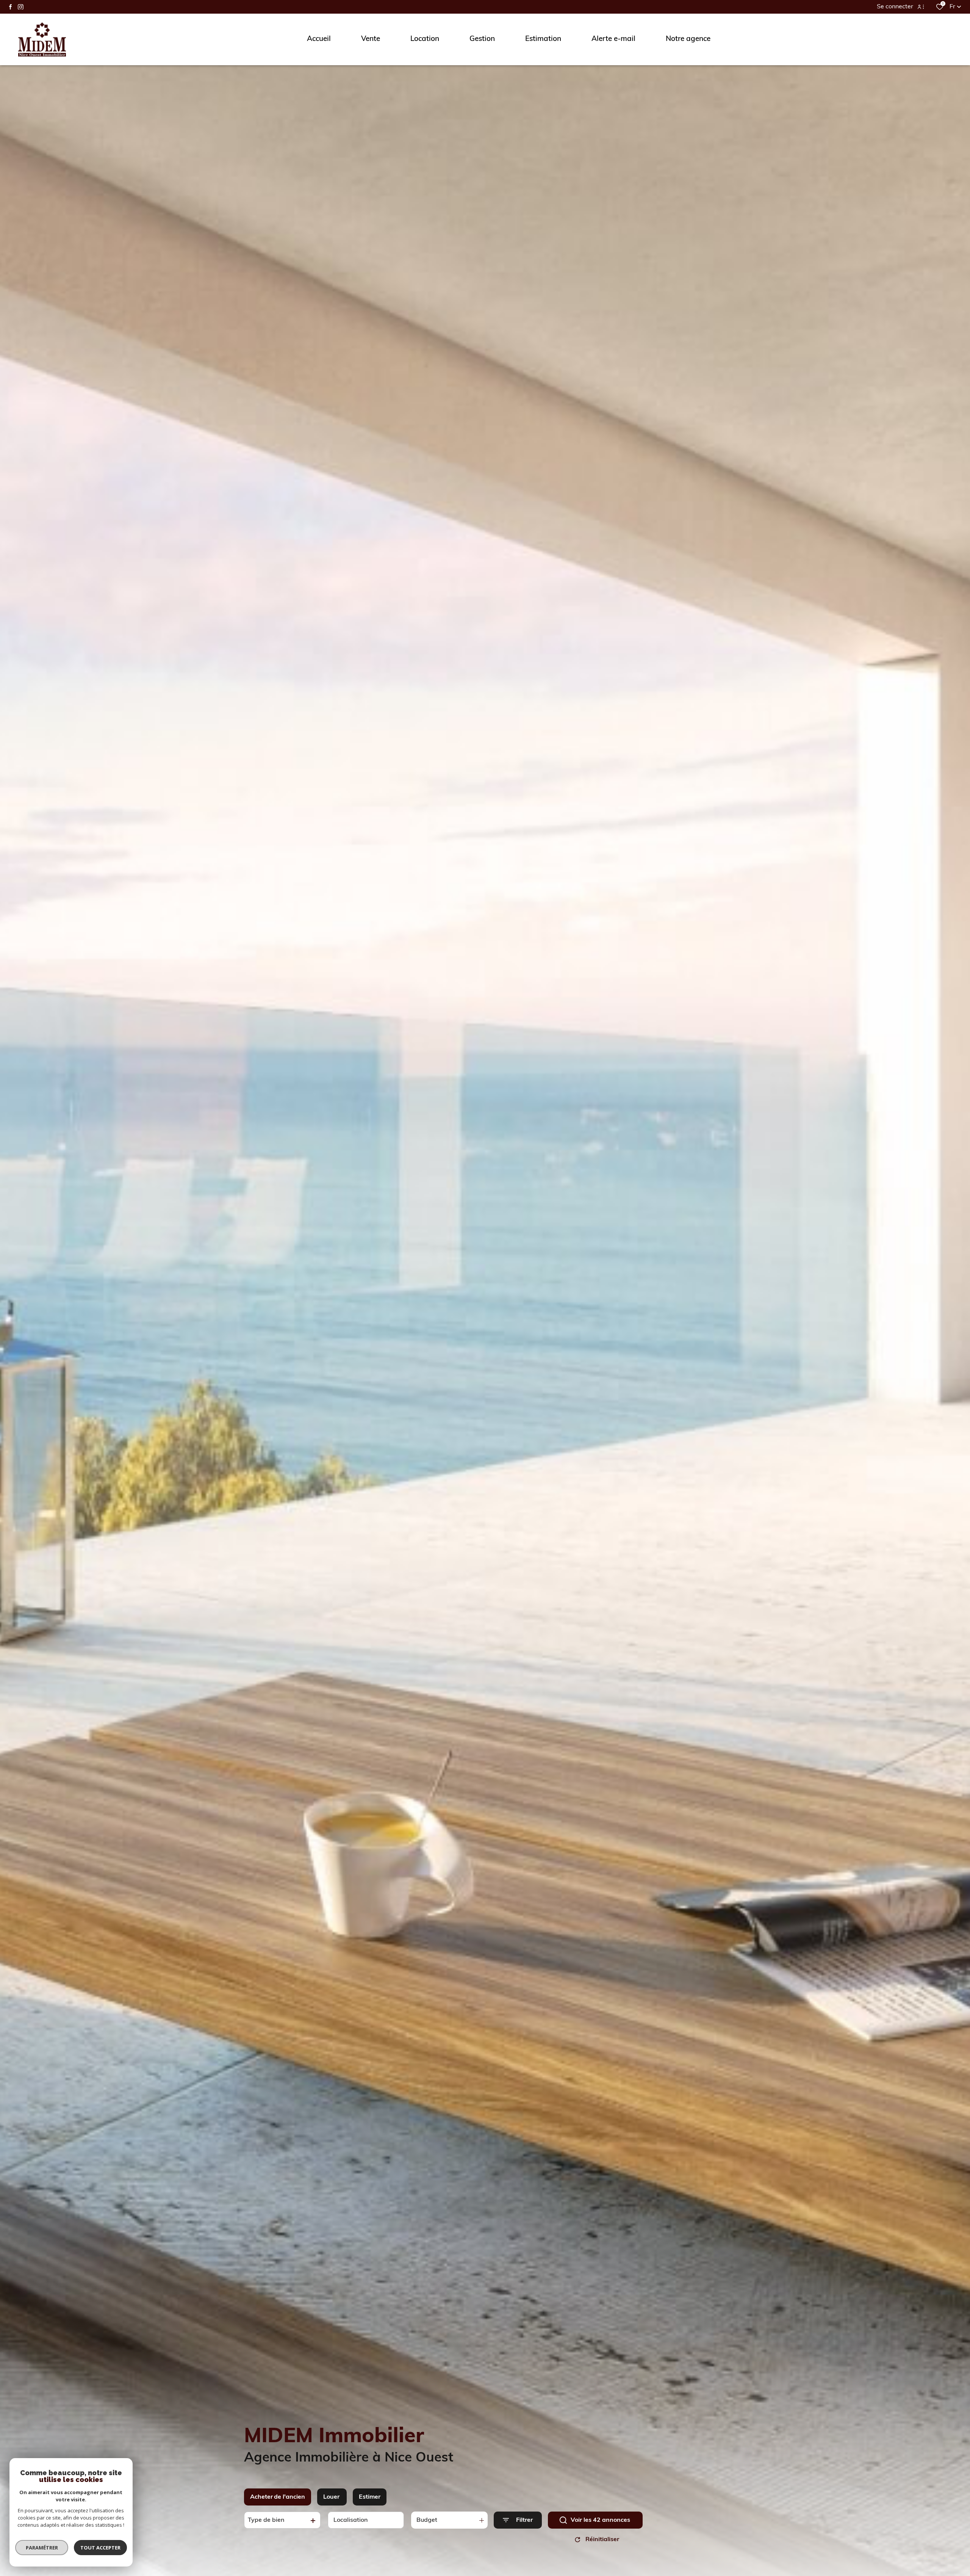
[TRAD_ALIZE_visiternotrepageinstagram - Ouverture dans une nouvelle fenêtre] (21, 7)
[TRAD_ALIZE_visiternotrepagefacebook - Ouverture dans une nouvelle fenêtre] (10, 7)
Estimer (370, 2497)
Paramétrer (42, 2548)
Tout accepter (100, 2548)
